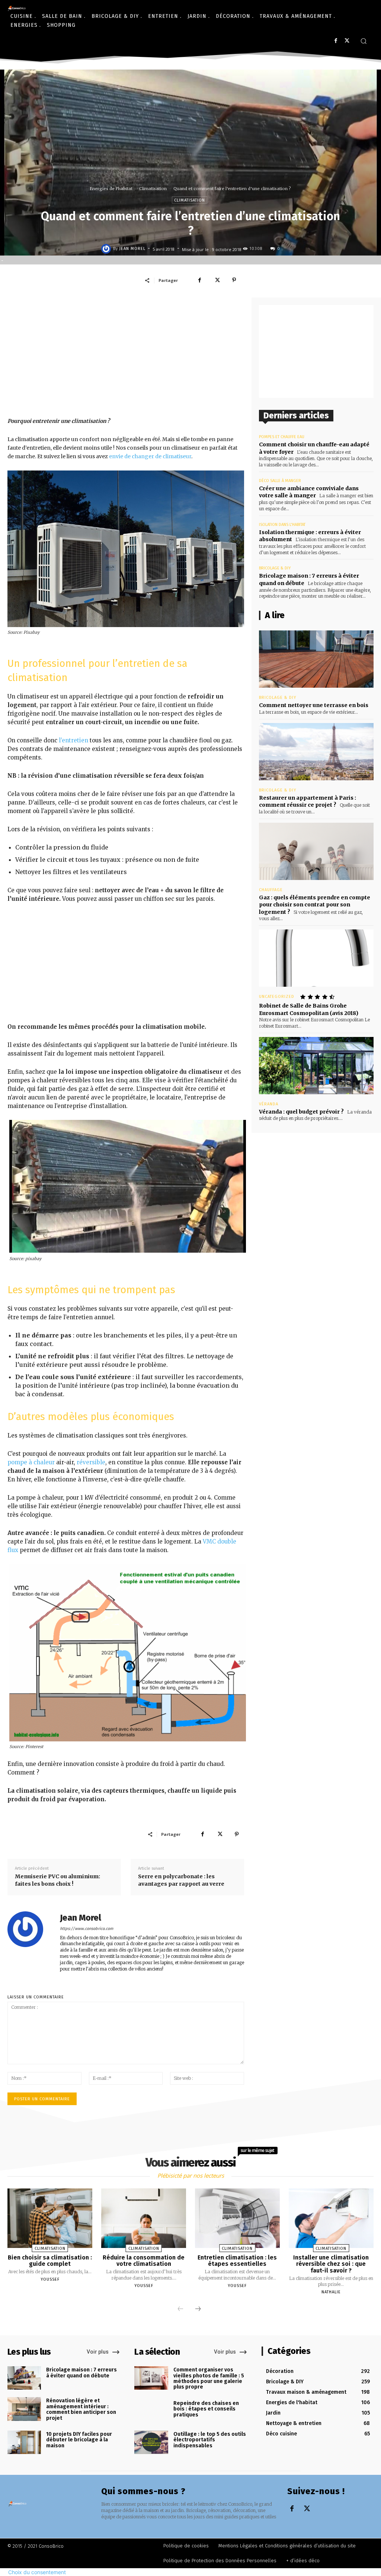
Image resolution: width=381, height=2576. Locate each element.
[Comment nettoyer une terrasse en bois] (316, 659)
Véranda (269, 1104)
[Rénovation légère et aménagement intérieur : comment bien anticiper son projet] (24, 2409)
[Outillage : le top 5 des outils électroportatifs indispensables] (151, 2442)
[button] (364, 41)
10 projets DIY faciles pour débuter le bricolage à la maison (79, 2440)
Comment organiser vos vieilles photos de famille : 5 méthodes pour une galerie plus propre (209, 2378)
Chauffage (271, 890)
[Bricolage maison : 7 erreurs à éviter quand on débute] (24, 2378)
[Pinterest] (234, 280)
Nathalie (331, 2292)
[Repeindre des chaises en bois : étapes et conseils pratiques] (151, 2411)
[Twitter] (347, 41)
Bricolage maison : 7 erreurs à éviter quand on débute (81, 2373)
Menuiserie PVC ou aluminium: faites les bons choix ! (57, 1880)
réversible (91, 1462)
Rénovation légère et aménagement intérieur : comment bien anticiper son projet (81, 2409)
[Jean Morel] (107, 249)
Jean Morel (132, 249)
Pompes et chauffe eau (282, 437)
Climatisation (153, 189)
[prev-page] (180, 2309)
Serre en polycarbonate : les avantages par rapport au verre (181, 1880)
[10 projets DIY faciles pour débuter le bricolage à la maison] (24, 2442)
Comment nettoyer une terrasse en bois (314, 705)
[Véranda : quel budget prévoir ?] (316, 1066)
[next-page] (198, 2309)
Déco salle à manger (280, 481)
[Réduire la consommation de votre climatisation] (144, 2218)
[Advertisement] (126, 357)
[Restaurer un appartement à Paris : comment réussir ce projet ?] (316, 752)
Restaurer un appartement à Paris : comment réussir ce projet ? (308, 802)
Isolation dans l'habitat (282, 525)
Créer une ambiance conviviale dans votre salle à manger (309, 492)
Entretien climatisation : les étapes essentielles (237, 2261)
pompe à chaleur (31, 1462)
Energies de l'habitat (111, 189)
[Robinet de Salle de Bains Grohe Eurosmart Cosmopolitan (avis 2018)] (316, 958)
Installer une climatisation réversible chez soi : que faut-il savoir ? (331, 2264)
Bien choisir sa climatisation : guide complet (50, 2261)
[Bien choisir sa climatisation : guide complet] (50, 2218)
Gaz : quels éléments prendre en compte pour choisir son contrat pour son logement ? (315, 905)
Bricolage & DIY (275, 568)
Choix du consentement (37, 2572)
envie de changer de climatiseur (150, 456)
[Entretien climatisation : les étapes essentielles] (237, 2218)
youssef (50, 2279)
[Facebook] (336, 41)
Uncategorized (277, 997)
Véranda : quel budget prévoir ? (301, 1112)
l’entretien (73, 740)
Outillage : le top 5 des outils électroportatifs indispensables (210, 2440)
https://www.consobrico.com (87, 1929)
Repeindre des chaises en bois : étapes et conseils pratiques (206, 2409)
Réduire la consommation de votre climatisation (144, 2261)
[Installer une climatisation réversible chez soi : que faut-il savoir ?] (331, 2218)
